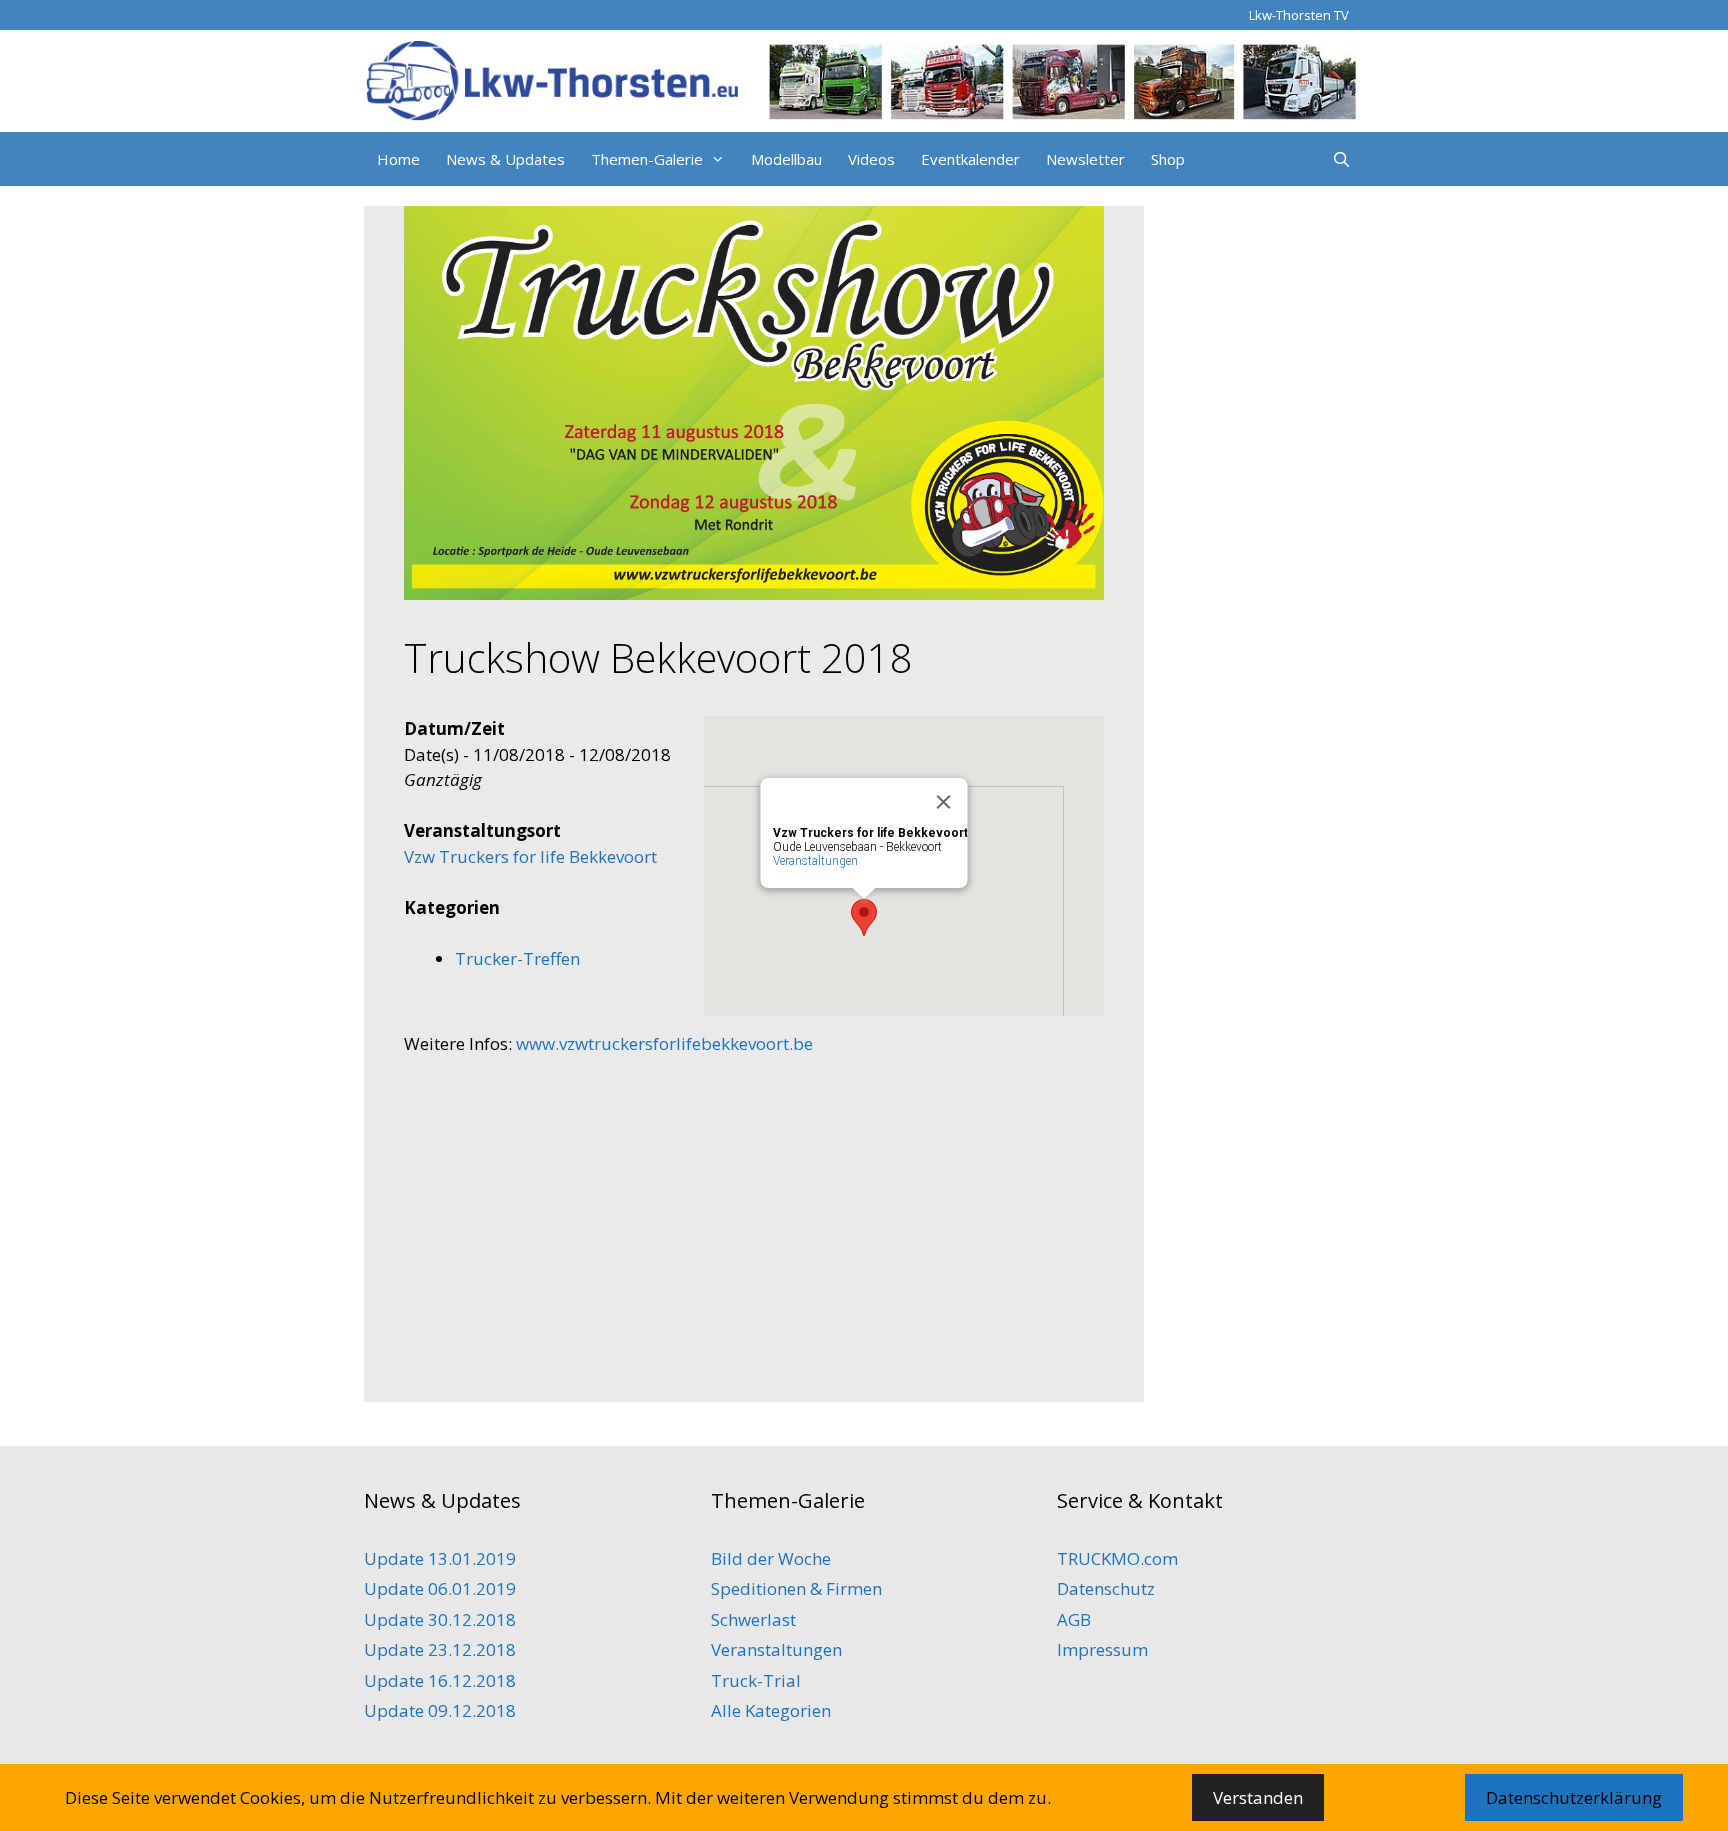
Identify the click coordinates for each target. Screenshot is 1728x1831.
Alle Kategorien (771, 1710)
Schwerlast (753, 1619)
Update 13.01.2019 (440, 1558)
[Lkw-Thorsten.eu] (864, 79)
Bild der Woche (771, 1558)
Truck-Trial (756, 1680)
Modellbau (786, 159)
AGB (1074, 1619)
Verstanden (1258, 1797)
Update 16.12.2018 (440, 1680)
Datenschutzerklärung (1574, 1797)
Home (398, 159)
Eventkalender (970, 159)
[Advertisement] (754, 1222)
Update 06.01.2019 (440, 1588)
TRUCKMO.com (1117, 1558)
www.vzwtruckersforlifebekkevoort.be (664, 1043)
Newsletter (1085, 159)
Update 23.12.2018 (440, 1649)
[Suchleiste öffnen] (1341, 159)
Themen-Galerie (647, 159)
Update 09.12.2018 (440, 1710)
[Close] (944, 802)
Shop (1168, 159)
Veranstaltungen (815, 861)
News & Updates (505, 159)
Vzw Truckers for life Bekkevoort (530, 856)
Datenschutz (1106, 1588)
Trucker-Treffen (517, 958)
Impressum (1102, 1649)
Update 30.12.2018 (440, 1619)
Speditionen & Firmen (796, 1588)
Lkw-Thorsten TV (1299, 15)
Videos (871, 159)
